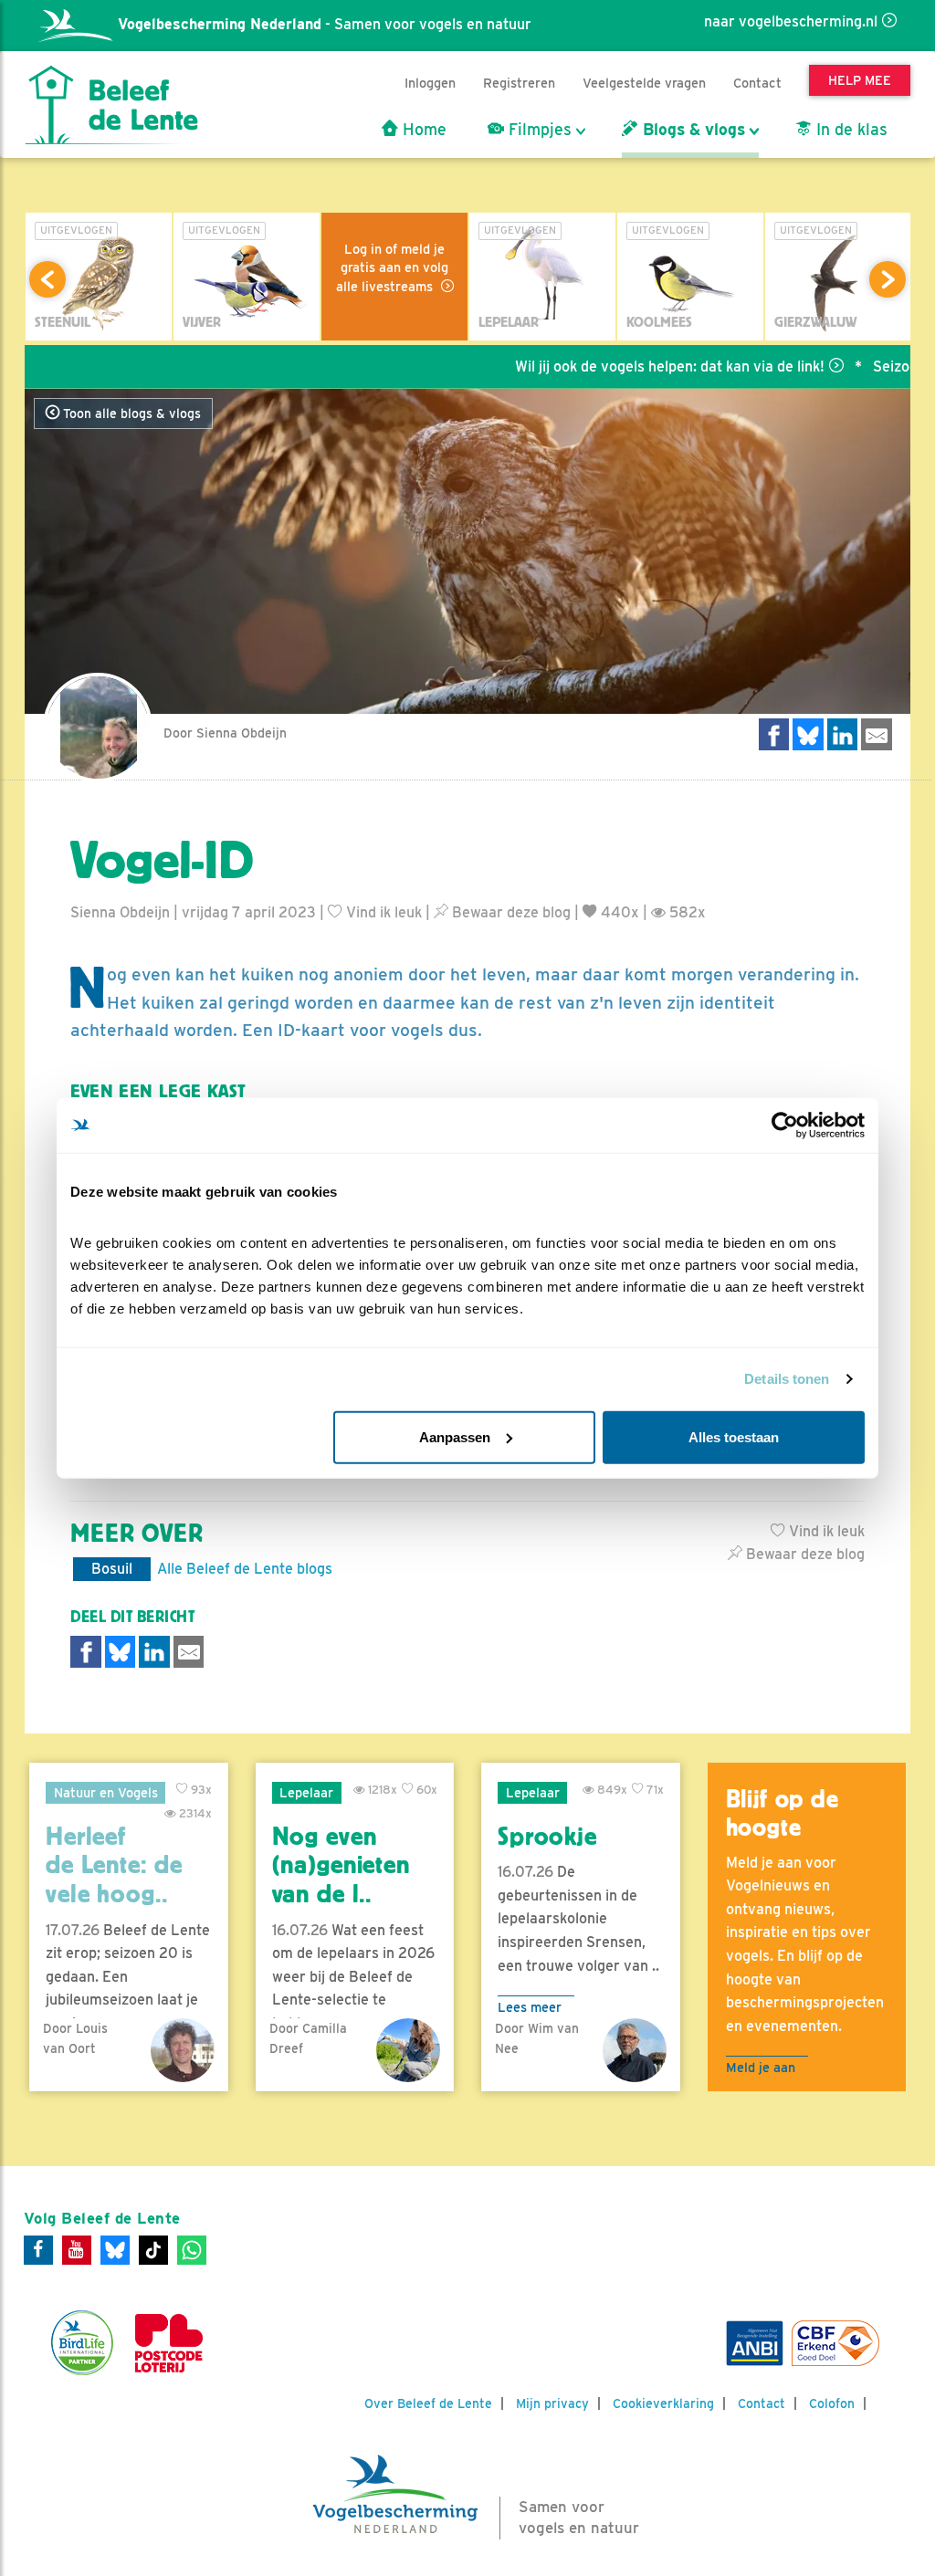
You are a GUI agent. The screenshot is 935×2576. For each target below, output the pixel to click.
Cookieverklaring (663, 2403)
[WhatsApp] (192, 2250)
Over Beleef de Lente (428, 2403)
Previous (47, 279)
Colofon (832, 2403)
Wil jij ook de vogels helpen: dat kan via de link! (622, 367)
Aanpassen (455, 1436)
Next (888, 279)
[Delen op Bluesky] (808, 734)
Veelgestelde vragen (644, 83)
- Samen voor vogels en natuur (325, 24)
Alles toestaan (734, 1436)
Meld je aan (761, 2067)
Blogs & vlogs (692, 130)
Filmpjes (538, 130)
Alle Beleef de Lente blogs (245, 1569)
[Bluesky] (115, 2250)
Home (422, 130)
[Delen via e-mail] (877, 734)
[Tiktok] (153, 2250)
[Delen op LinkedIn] (843, 734)
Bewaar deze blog (510, 912)
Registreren (519, 83)
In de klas (850, 130)
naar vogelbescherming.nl (791, 21)
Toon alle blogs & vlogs (130, 414)
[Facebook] (38, 2250)
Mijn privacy (552, 2403)
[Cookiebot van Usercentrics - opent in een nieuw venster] (785, 1126)
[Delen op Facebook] (774, 734)
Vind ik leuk (382, 912)
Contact (757, 83)
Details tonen (787, 1379)
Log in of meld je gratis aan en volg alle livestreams (393, 267)
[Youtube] (77, 2250)
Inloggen (430, 83)
